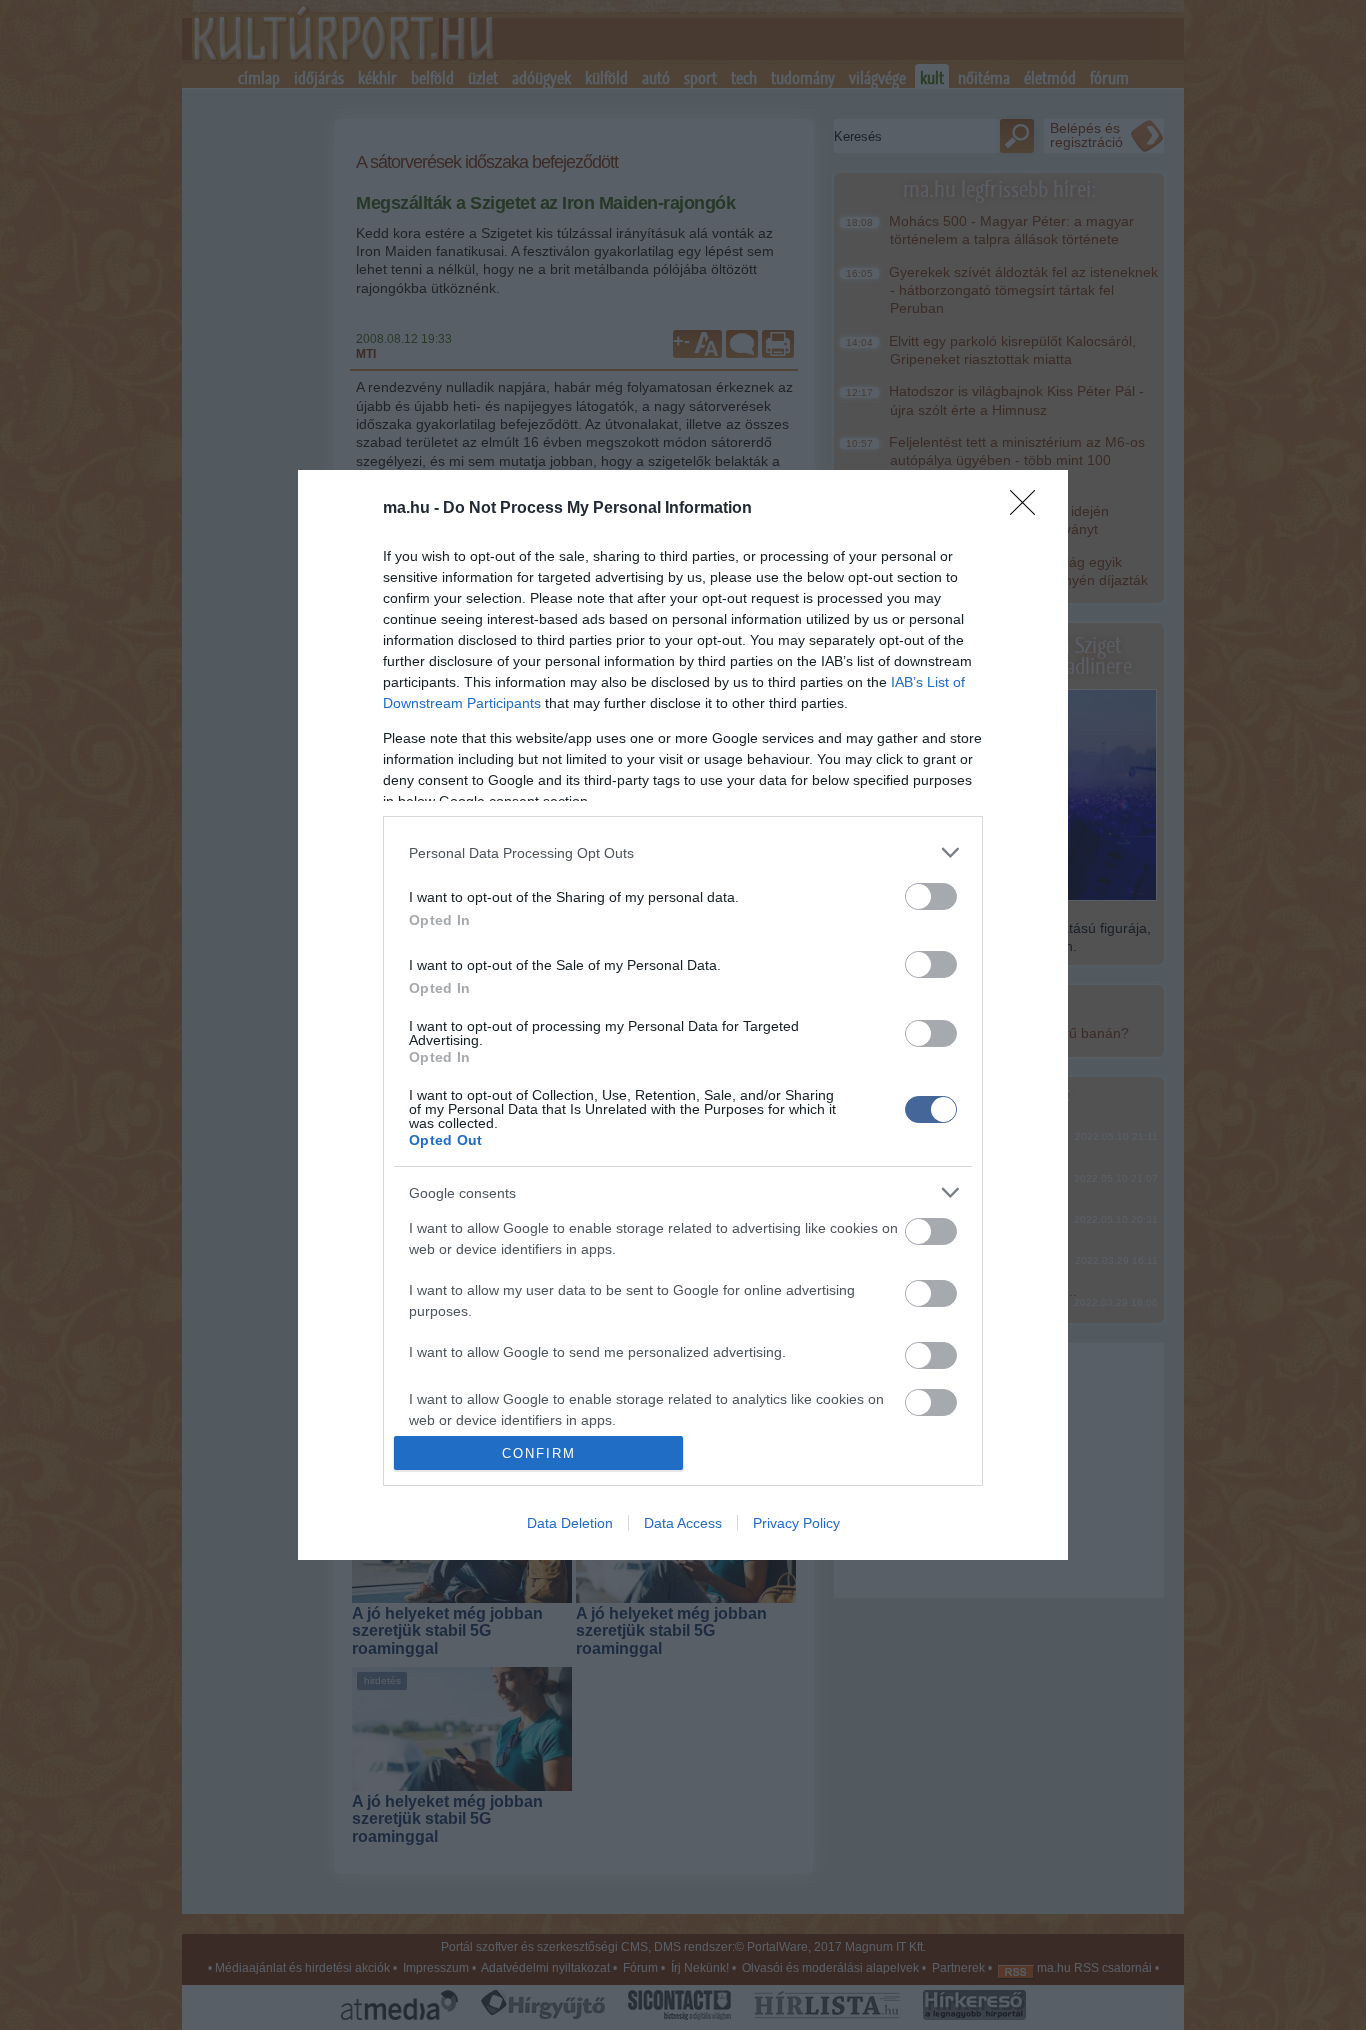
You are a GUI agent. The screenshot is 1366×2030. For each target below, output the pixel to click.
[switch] (931, 896)
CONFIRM (539, 1453)
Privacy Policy (796, 1523)
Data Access (683, 1523)
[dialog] (683, 1015)
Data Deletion (570, 1523)
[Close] (1029, 509)
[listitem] (683, 852)
